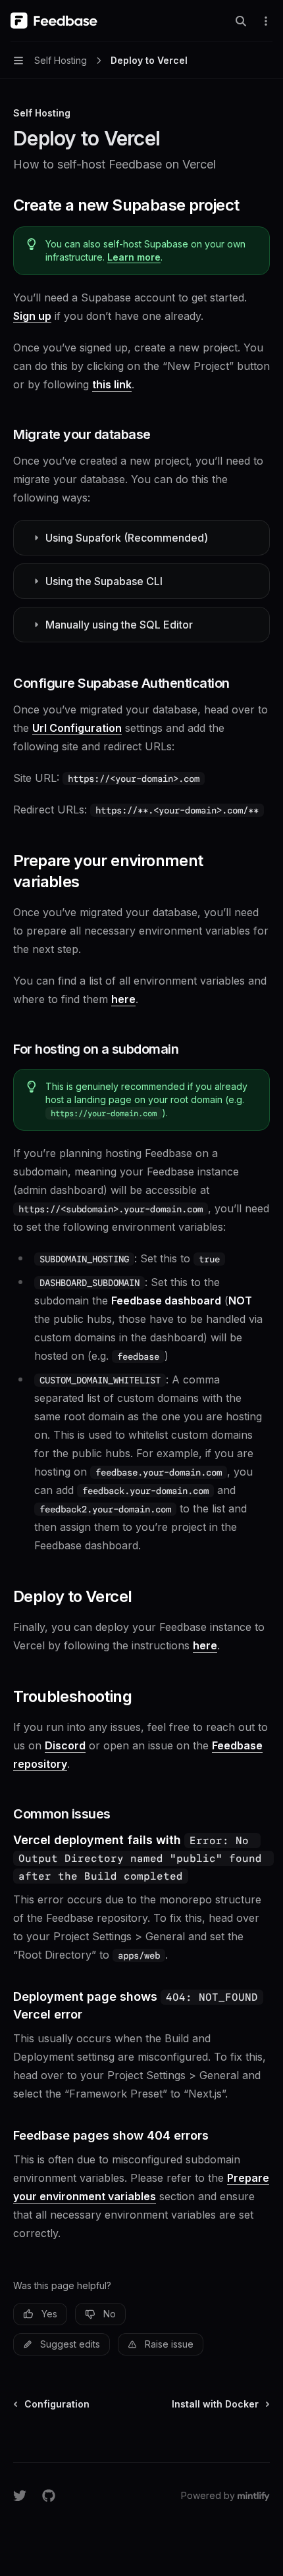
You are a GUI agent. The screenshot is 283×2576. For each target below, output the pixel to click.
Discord (65, 1745)
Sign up (32, 316)
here (123, 999)
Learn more (134, 257)
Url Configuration (77, 728)
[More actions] (266, 21)
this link (112, 384)
